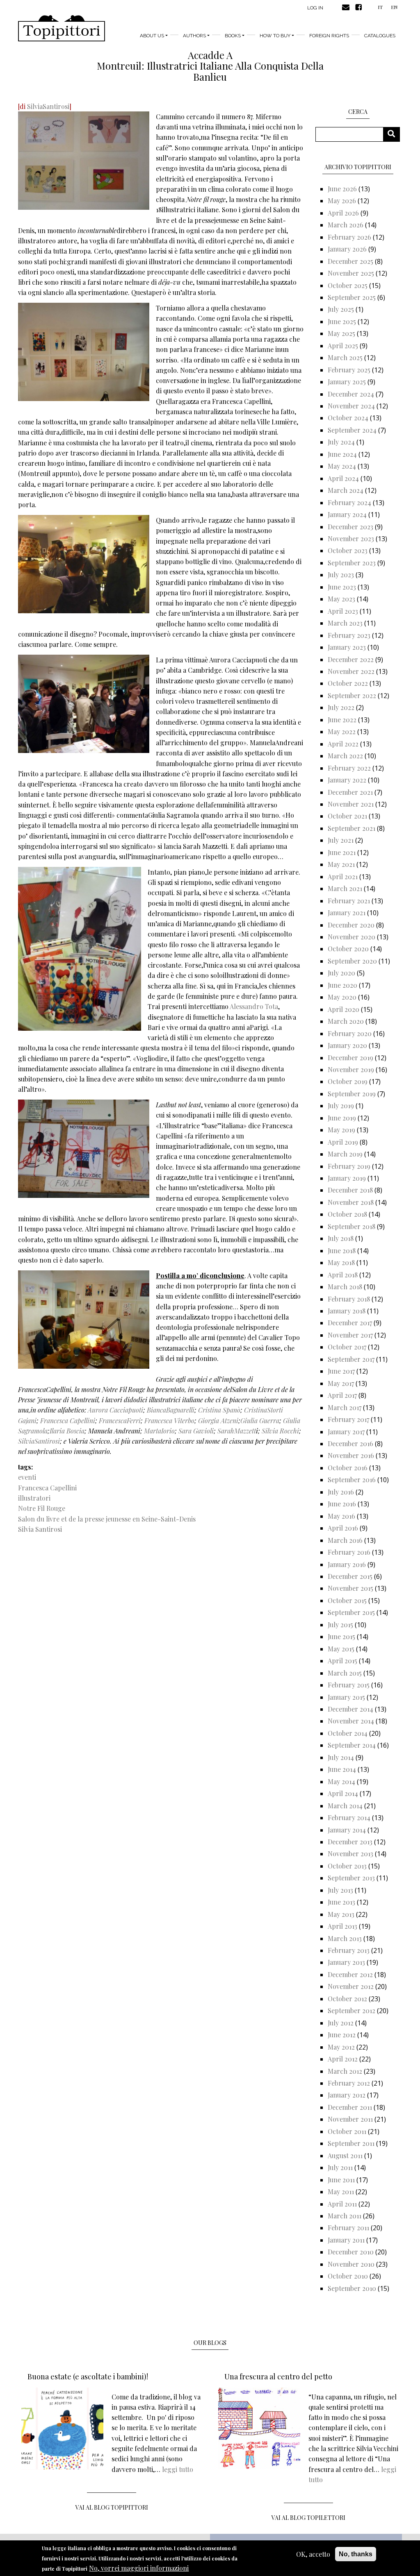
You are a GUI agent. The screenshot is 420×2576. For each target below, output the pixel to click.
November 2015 (350, 1588)
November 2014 (351, 1721)
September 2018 (352, 1226)
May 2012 (341, 2047)
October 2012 (347, 1999)
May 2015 (341, 1649)
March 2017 (345, 1407)
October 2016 (348, 1468)
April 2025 (343, 346)
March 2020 (346, 1021)
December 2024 (351, 394)
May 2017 (341, 1383)
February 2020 (350, 1033)
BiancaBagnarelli (171, 1410)
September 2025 (352, 297)
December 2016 (350, 1443)
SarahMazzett (237, 1431)
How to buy (275, 36)
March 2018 (345, 1287)
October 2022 (348, 683)
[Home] (62, 28)
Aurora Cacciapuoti (115, 1410)
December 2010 (351, 2252)
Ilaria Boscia (67, 1431)
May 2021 (341, 864)
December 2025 (350, 261)
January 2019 (347, 1178)
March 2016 (345, 1540)
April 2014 (343, 1793)
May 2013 (341, 1914)
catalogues (380, 36)
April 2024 (343, 478)
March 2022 (345, 756)
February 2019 (349, 1166)
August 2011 (345, 2155)
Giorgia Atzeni (218, 1421)
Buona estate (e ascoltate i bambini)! (88, 2376)
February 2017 (348, 1419)
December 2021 (350, 792)
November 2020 (352, 937)
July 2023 (341, 575)
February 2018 (349, 1299)
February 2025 (349, 370)
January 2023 (347, 647)
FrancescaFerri (120, 1421)
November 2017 (350, 1335)
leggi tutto (178, 2469)
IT (380, 7)
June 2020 (342, 985)
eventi (27, 1477)
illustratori (34, 1498)
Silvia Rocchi (280, 1431)
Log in (315, 8)
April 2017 (342, 1395)
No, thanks (356, 2554)
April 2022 (343, 744)
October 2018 (347, 1214)
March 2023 (345, 623)
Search (394, 134)
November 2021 (351, 804)
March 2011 (345, 2216)
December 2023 (350, 527)
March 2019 (345, 1154)
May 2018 (341, 1262)
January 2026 (347, 249)
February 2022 (349, 768)
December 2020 (351, 925)
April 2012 (343, 2059)
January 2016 (347, 1564)
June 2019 (342, 1118)
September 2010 (352, 2288)
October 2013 (347, 1866)
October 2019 (348, 1081)
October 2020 (348, 949)
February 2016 (349, 1552)
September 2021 (352, 828)
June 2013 (341, 1902)
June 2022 (342, 720)
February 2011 (348, 2228)
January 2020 (347, 1045)
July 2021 (341, 840)
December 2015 (350, 1576)
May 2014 (341, 1781)
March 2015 (345, 1673)
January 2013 (346, 1962)
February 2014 (349, 1817)
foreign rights (329, 36)
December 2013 (350, 1842)
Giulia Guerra (260, 1421)
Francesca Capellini (68, 1421)
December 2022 (351, 659)
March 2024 (346, 490)
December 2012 (350, 1974)
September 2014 (352, 1745)
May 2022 (342, 731)
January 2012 (347, 2095)
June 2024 (342, 454)
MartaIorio (159, 1431)
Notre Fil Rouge (42, 1508)
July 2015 (340, 1625)
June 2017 (341, 1371)
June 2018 (342, 1251)
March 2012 (345, 2071)
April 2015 (342, 1661)
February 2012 (349, 2083)
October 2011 (347, 2131)
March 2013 (345, 1938)
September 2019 (352, 1094)
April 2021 (343, 876)
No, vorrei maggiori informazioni (139, 2568)
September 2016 (352, 1480)
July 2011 (340, 2167)
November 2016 (351, 1455)
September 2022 (352, 695)
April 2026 (343, 213)
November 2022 (351, 671)
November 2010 (351, 2264)
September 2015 (351, 1612)
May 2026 (342, 201)
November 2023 (351, 539)
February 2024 (349, 502)
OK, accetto (313, 2554)
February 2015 (349, 1685)
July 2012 (341, 2023)
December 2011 (350, 2107)
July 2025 (341, 309)
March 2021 (345, 888)
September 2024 (352, 430)
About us (152, 36)
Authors (194, 36)
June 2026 (342, 189)
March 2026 (346, 225)
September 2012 (352, 2010)
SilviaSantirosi (48, 106)
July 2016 (341, 1492)
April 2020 (344, 1009)
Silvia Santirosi (40, 1529)
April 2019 (343, 1142)
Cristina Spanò (219, 1410)
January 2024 (347, 514)
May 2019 (341, 1130)
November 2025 (351, 273)
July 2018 (341, 1238)
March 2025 (345, 357)
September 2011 (351, 2143)
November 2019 (351, 1069)
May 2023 (341, 599)
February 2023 (349, 635)
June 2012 (342, 2035)
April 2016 (343, 1528)
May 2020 (342, 997)
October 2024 (348, 418)
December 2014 (350, 1709)
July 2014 (341, 1757)
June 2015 (341, 1636)
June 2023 (342, 587)
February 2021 (349, 901)
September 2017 (351, 1359)
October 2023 (348, 550)
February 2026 (349, 237)
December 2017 (350, 1323)
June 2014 (342, 1769)
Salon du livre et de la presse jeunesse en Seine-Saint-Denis (107, 1519)
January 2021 (347, 913)
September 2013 (351, 1878)
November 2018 (351, 1202)
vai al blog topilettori (308, 2518)
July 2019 (341, 1105)
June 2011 (341, 2180)
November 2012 (351, 1986)
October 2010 (348, 2276)
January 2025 (347, 382)
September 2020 (352, 961)
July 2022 (341, 707)
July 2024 (341, 442)
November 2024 (351, 406)
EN (394, 7)
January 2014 (347, 1830)
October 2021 (347, 816)
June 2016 (342, 1504)
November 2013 (350, 1854)
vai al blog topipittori (112, 2507)
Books (233, 36)
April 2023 (343, 611)
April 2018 (343, 1275)
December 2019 (350, 1058)
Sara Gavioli (196, 1431)
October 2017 (347, 1347)
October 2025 (348, 285)
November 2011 (350, 2119)
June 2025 (342, 321)
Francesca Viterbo (169, 1421)
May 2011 (341, 2192)
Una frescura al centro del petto (278, 2376)
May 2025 (341, 333)
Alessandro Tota (254, 1006)
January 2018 (347, 1311)
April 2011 (342, 2204)
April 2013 (342, 1926)
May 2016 (341, 1516)
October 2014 (348, 1733)
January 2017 (346, 1432)
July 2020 (341, 973)
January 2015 (346, 1697)
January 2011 (346, 2240)
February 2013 (349, 1950)
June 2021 (342, 852)
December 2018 (350, 1190)
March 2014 (345, 1806)
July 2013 (340, 1890)
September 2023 (352, 563)
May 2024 (342, 466)
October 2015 (347, 1600)
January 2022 (347, 780)
